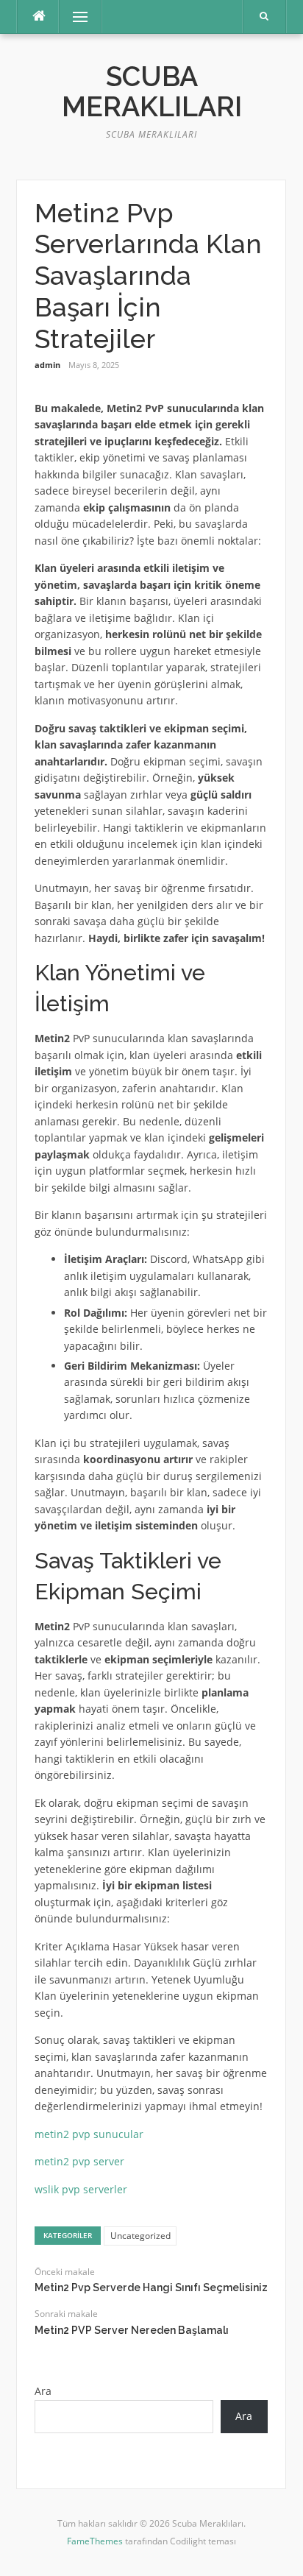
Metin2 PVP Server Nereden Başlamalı (132, 2330)
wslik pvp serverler (81, 2189)
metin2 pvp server (79, 2161)
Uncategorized (140, 2236)
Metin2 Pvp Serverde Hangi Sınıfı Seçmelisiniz (151, 2287)
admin (47, 365)
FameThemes (95, 2541)
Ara (43, 2391)
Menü (74, 17)
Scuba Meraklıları (152, 92)
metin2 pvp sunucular (89, 2134)
